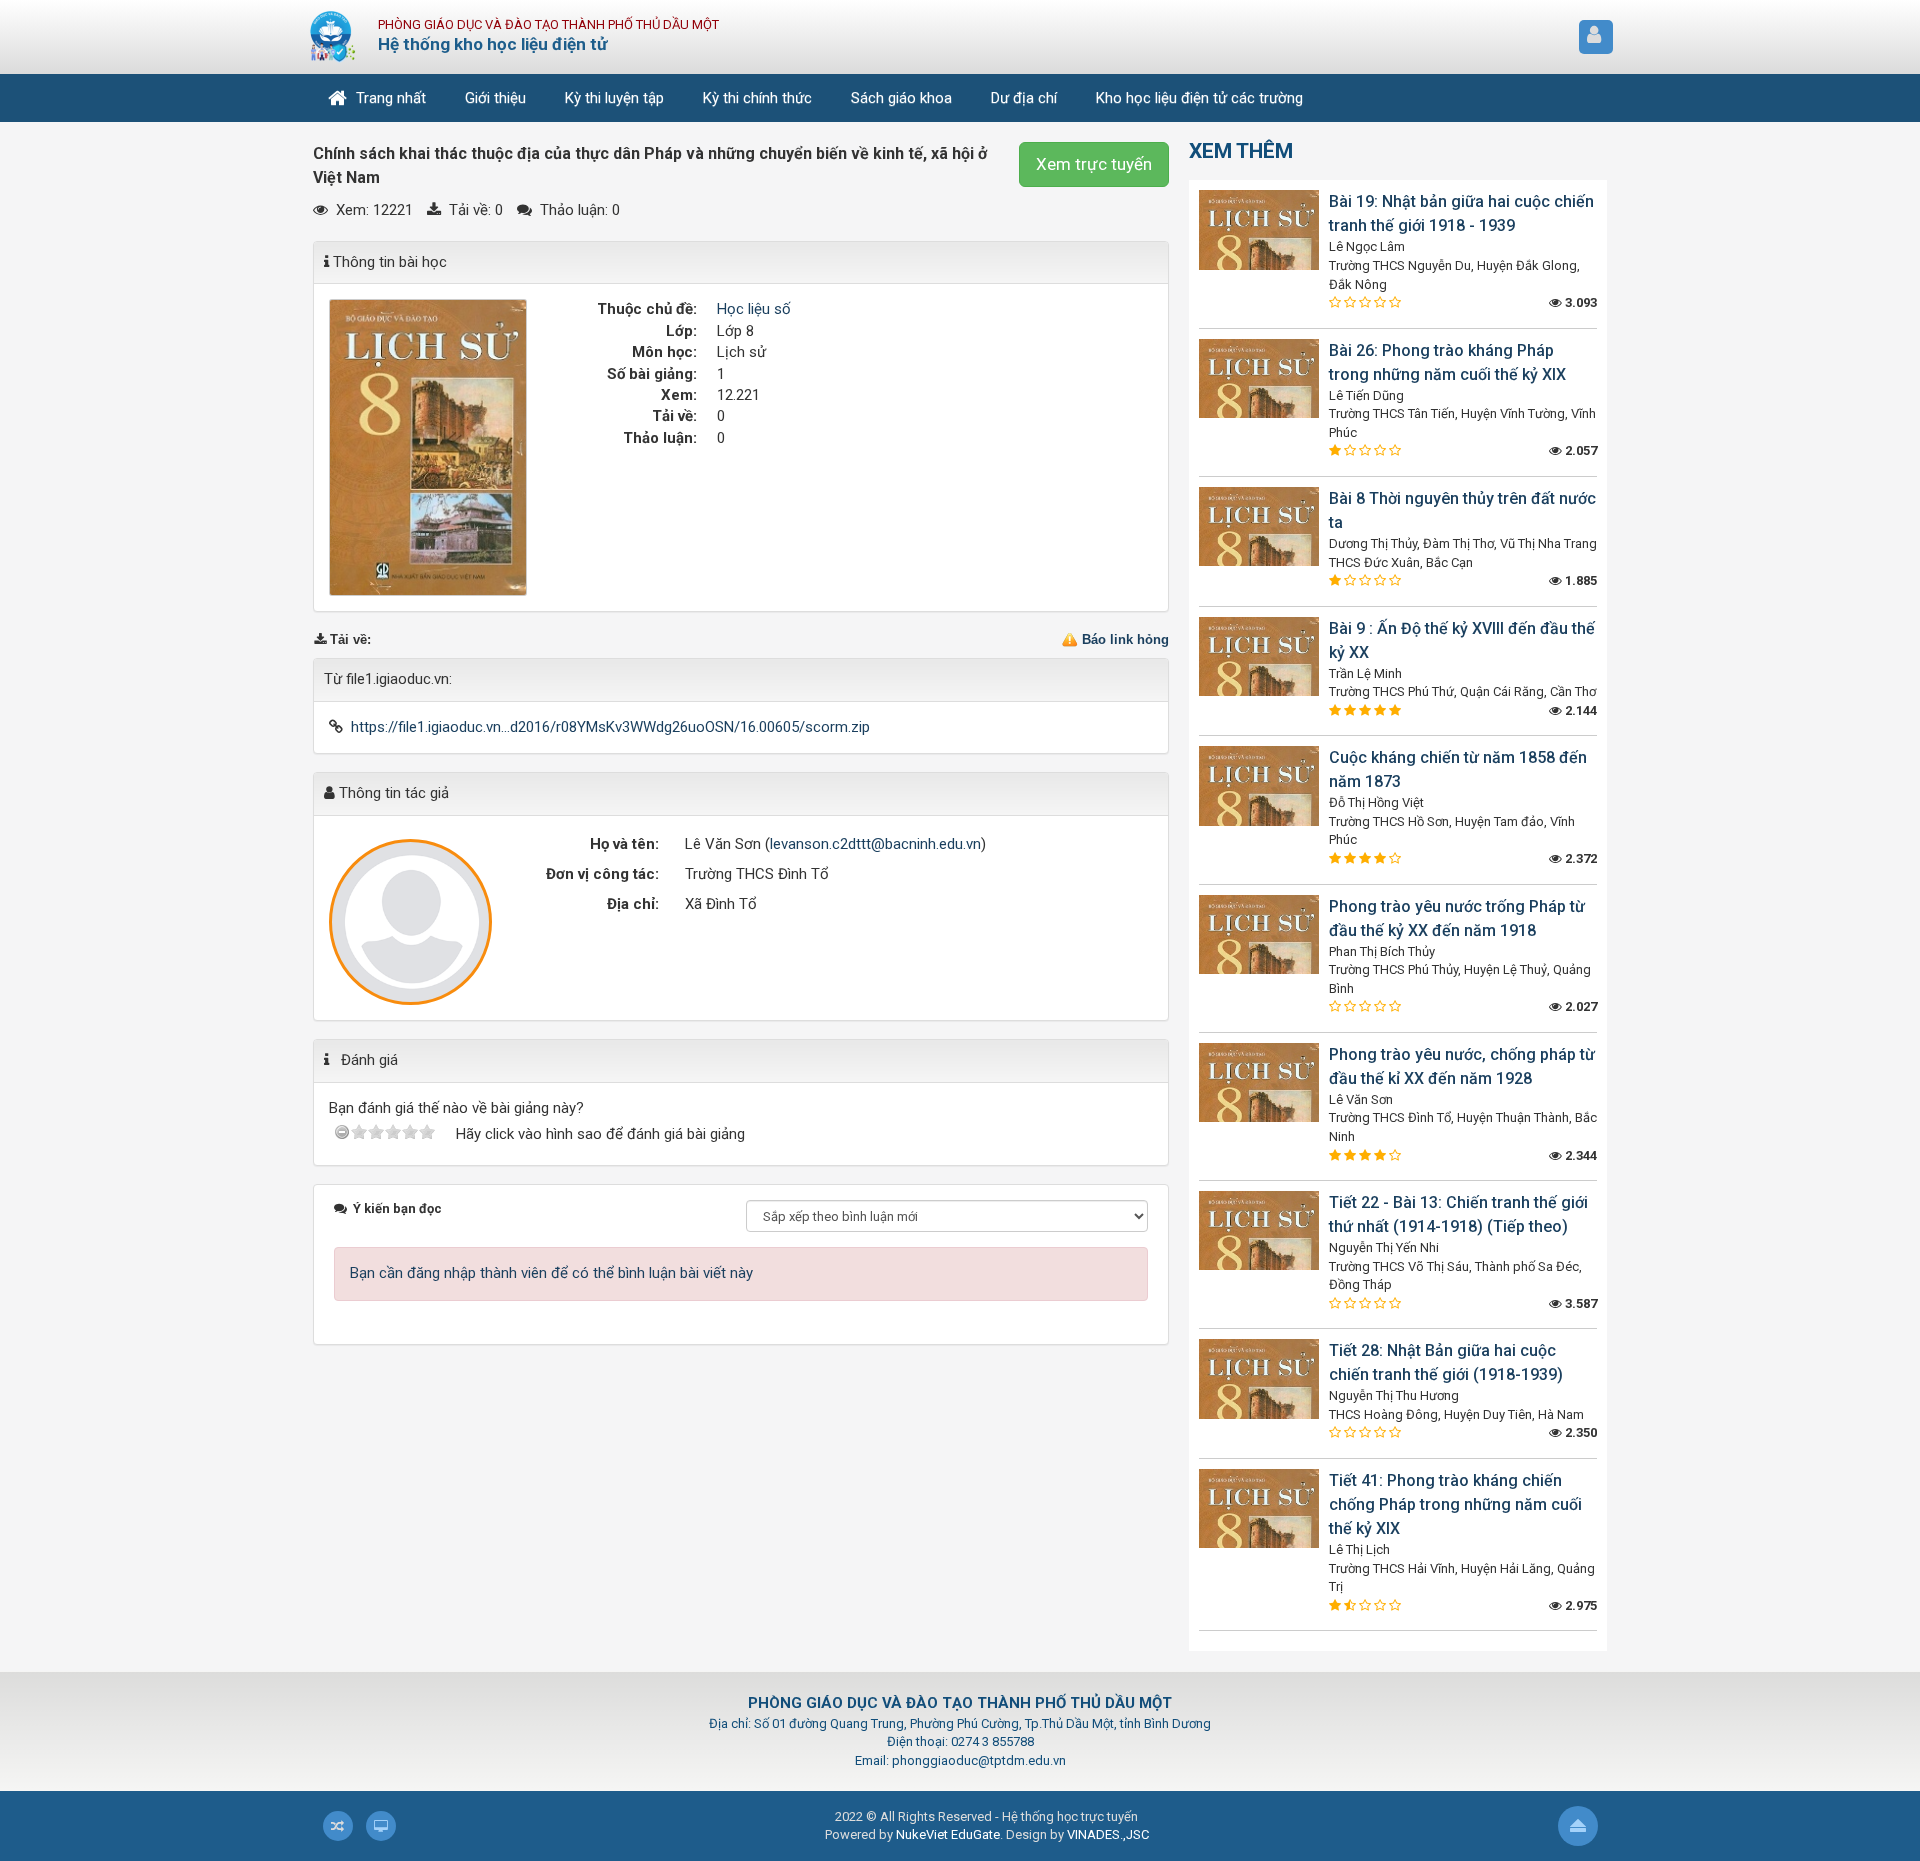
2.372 (1579, 858)
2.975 (1579, 1605)
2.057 (1579, 450)
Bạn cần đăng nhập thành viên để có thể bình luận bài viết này (551, 1273)
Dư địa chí (1024, 98)
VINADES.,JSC (1108, 1834)
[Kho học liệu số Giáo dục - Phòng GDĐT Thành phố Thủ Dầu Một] (333, 36)
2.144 (1579, 710)
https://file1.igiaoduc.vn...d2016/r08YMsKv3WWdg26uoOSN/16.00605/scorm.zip (610, 727)
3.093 (1579, 302)
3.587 (1579, 1303)
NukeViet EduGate (948, 1834)
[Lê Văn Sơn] (411, 922)
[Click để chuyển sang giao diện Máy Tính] (381, 1826)
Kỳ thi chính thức (757, 98)
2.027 (1579, 1006)
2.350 (1579, 1432)
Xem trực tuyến (1094, 164)
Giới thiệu (495, 98)
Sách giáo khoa (901, 98)
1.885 (1579, 580)
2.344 (1579, 1155)
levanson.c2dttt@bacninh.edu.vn (875, 844)
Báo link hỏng (1125, 639)
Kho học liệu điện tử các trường (1199, 98)
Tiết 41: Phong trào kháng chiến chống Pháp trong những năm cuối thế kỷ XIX (1455, 1504)
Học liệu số (754, 309)
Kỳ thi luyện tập (614, 98)
